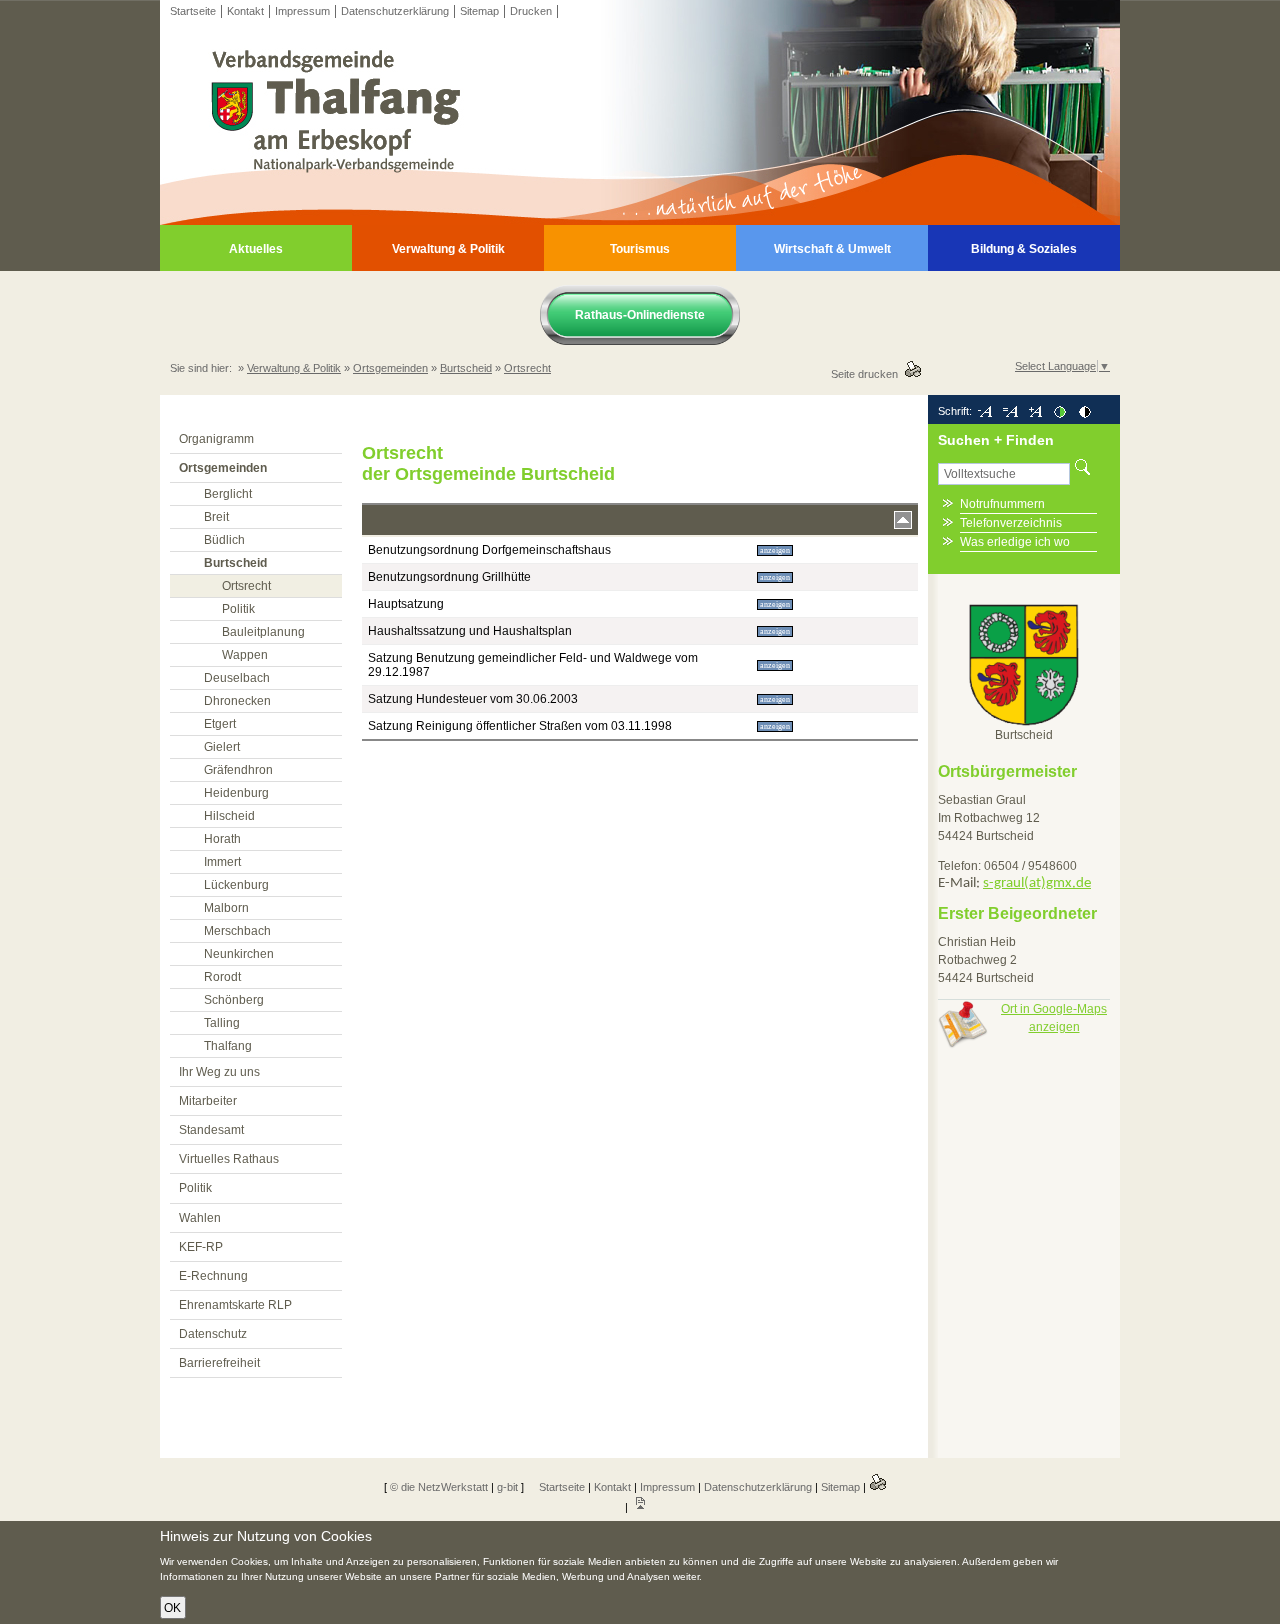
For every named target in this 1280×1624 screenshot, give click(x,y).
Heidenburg (236, 793)
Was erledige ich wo (1015, 542)
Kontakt (245, 11)
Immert (222, 862)
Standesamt (211, 1130)
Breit (216, 517)
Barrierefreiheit (219, 1363)
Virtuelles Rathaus (229, 1159)
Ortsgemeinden (390, 368)
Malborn (226, 908)
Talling (222, 1023)
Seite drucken (867, 374)
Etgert (220, 724)
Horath (222, 839)
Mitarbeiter (208, 1101)
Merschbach (237, 931)
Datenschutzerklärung (395, 11)
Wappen (245, 655)
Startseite (193, 11)
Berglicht (228, 494)
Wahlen (200, 1218)
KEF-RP (201, 1247)
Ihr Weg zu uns (219, 1072)
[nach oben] (640, 1507)
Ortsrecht (527, 368)
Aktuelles (256, 249)
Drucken (531, 11)
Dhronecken (237, 701)
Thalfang (228, 1046)
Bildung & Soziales (1024, 249)
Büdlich (224, 540)
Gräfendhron (238, 770)
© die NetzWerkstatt (439, 1487)
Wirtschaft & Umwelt (832, 249)
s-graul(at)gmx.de (1037, 883)
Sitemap (479, 11)
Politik (238, 609)
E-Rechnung (213, 1276)
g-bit (507, 1487)
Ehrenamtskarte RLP (235, 1305)
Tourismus (640, 249)
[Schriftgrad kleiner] (984, 411)
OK (172, 1608)
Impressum (302, 11)
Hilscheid (229, 816)
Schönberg (234, 1000)
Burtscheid (466, 368)
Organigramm (216, 439)
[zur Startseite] (640, 221)
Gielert (222, 747)
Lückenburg (236, 885)
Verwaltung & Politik (448, 249)
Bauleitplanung (263, 632)
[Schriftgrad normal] (1010, 411)
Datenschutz (213, 1334)
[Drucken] (878, 1487)
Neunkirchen (239, 954)
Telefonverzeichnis (1011, 523)
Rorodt (222, 977)
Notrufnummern (1002, 504)
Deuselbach (237, 678)
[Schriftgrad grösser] (1035, 411)
